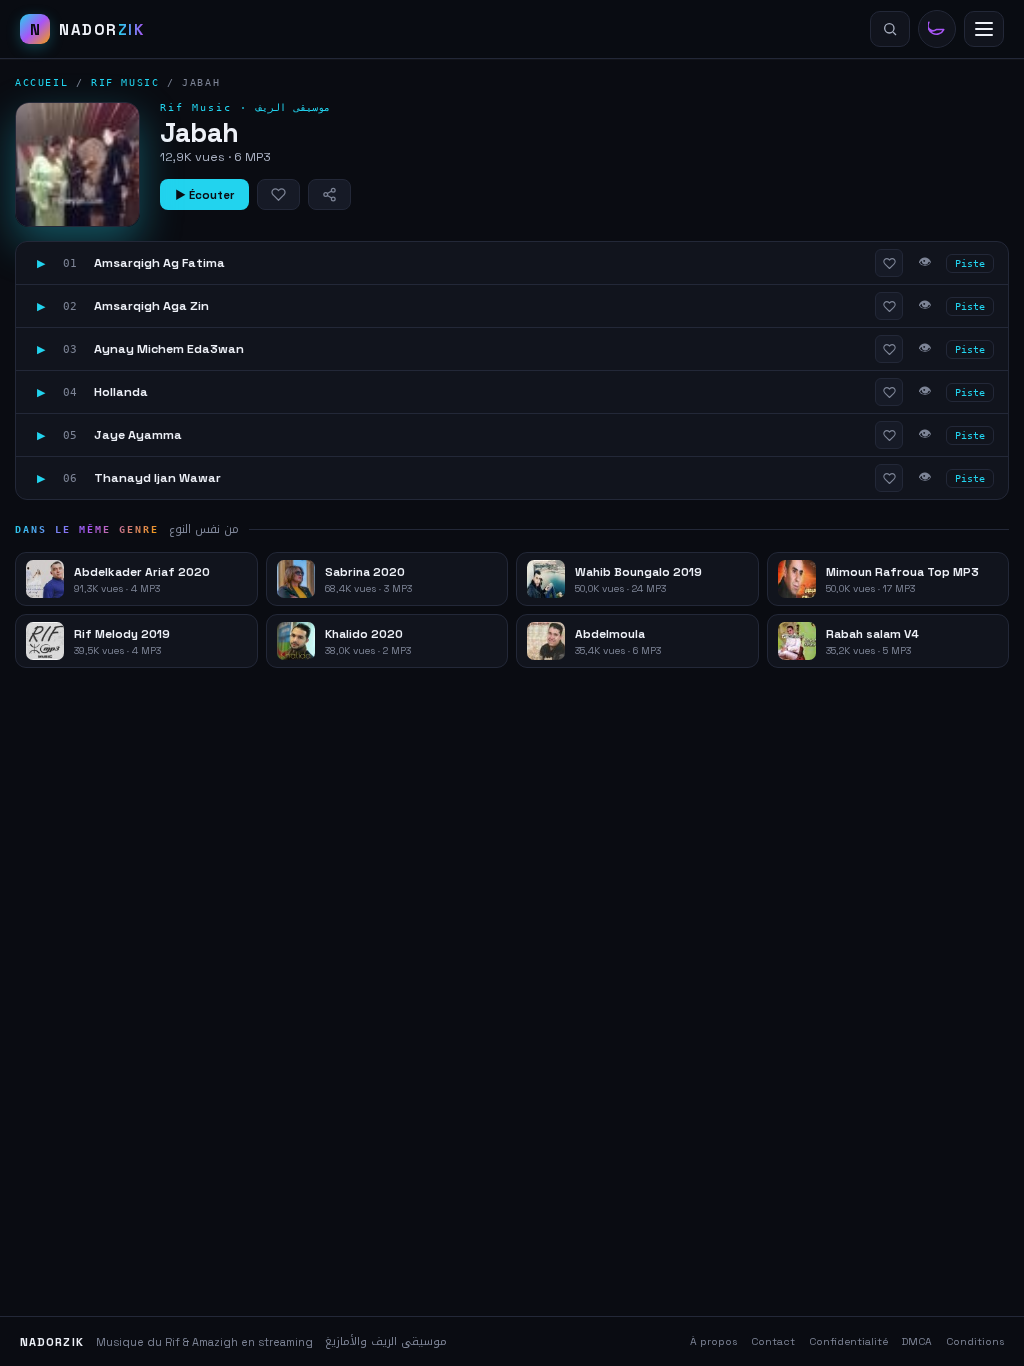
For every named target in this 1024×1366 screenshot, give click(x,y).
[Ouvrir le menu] (984, 29)
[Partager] (329, 194)
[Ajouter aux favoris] (278, 194)
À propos (713, 1341)
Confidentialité (848, 1341)
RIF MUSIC (125, 82)
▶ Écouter (204, 195)
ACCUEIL (41, 82)
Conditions (975, 1341)
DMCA (917, 1341)
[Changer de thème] (937, 29)
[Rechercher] (890, 29)
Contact (773, 1341)
